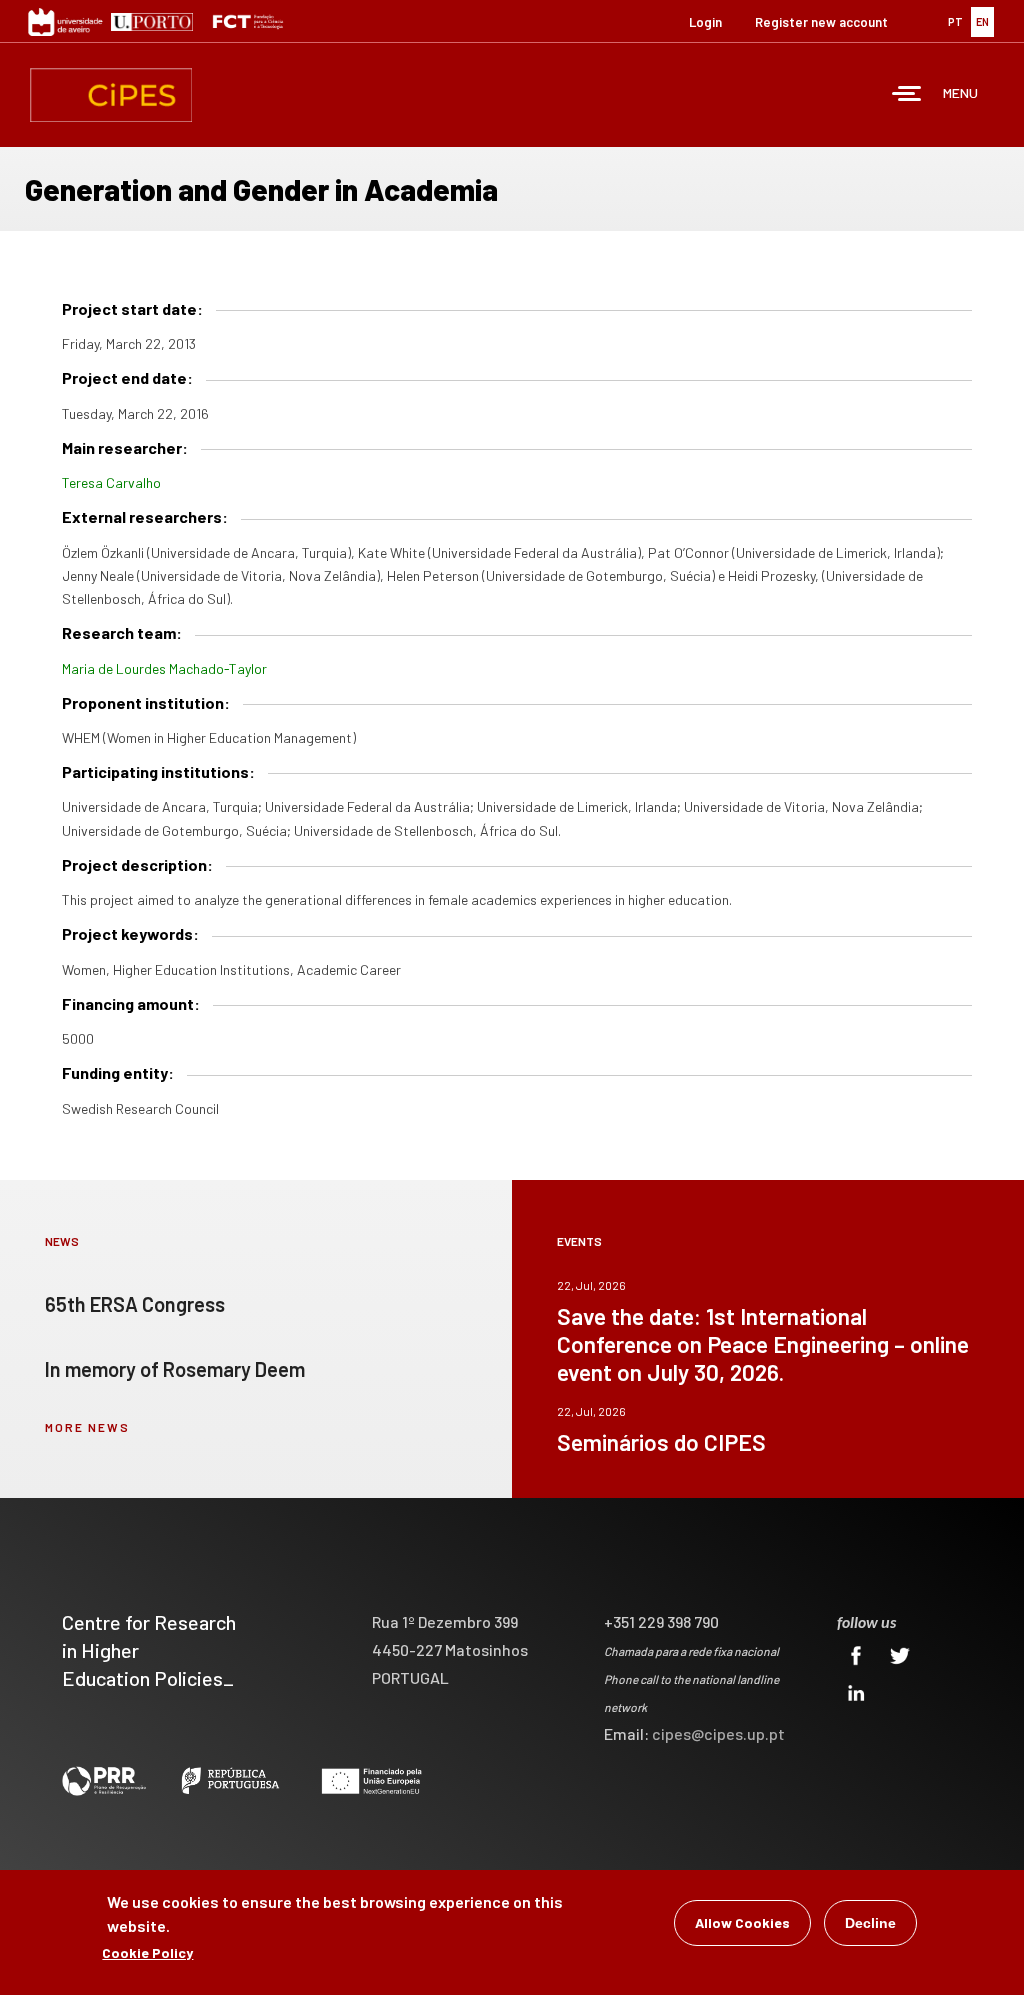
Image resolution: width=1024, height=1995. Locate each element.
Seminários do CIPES (661, 1442)
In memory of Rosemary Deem (175, 1369)
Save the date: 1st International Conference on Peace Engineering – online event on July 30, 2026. (763, 1344)
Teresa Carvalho (111, 482)
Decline (870, 1923)
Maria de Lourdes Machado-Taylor (164, 668)
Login (705, 22)
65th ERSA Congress (135, 1304)
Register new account (821, 22)
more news (87, 1427)
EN (982, 21)
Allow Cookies (742, 1922)
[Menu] (907, 95)
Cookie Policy (147, 1952)
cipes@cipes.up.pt (718, 1733)
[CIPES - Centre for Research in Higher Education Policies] (111, 95)
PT (955, 21)
